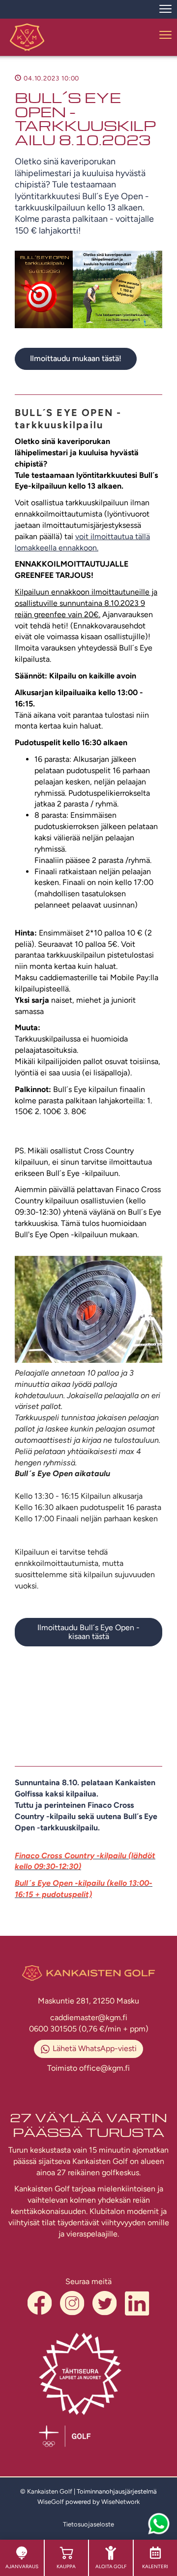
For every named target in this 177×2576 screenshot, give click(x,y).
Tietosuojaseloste (88, 2524)
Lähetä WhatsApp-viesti (95, 2048)
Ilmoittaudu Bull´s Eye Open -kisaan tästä (88, 1632)
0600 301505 (54, 2029)
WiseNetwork (120, 2502)
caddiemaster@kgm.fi (89, 2017)
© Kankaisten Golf (46, 2491)
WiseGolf (51, 2502)
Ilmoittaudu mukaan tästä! (76, 358)
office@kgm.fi (104, 2068)
